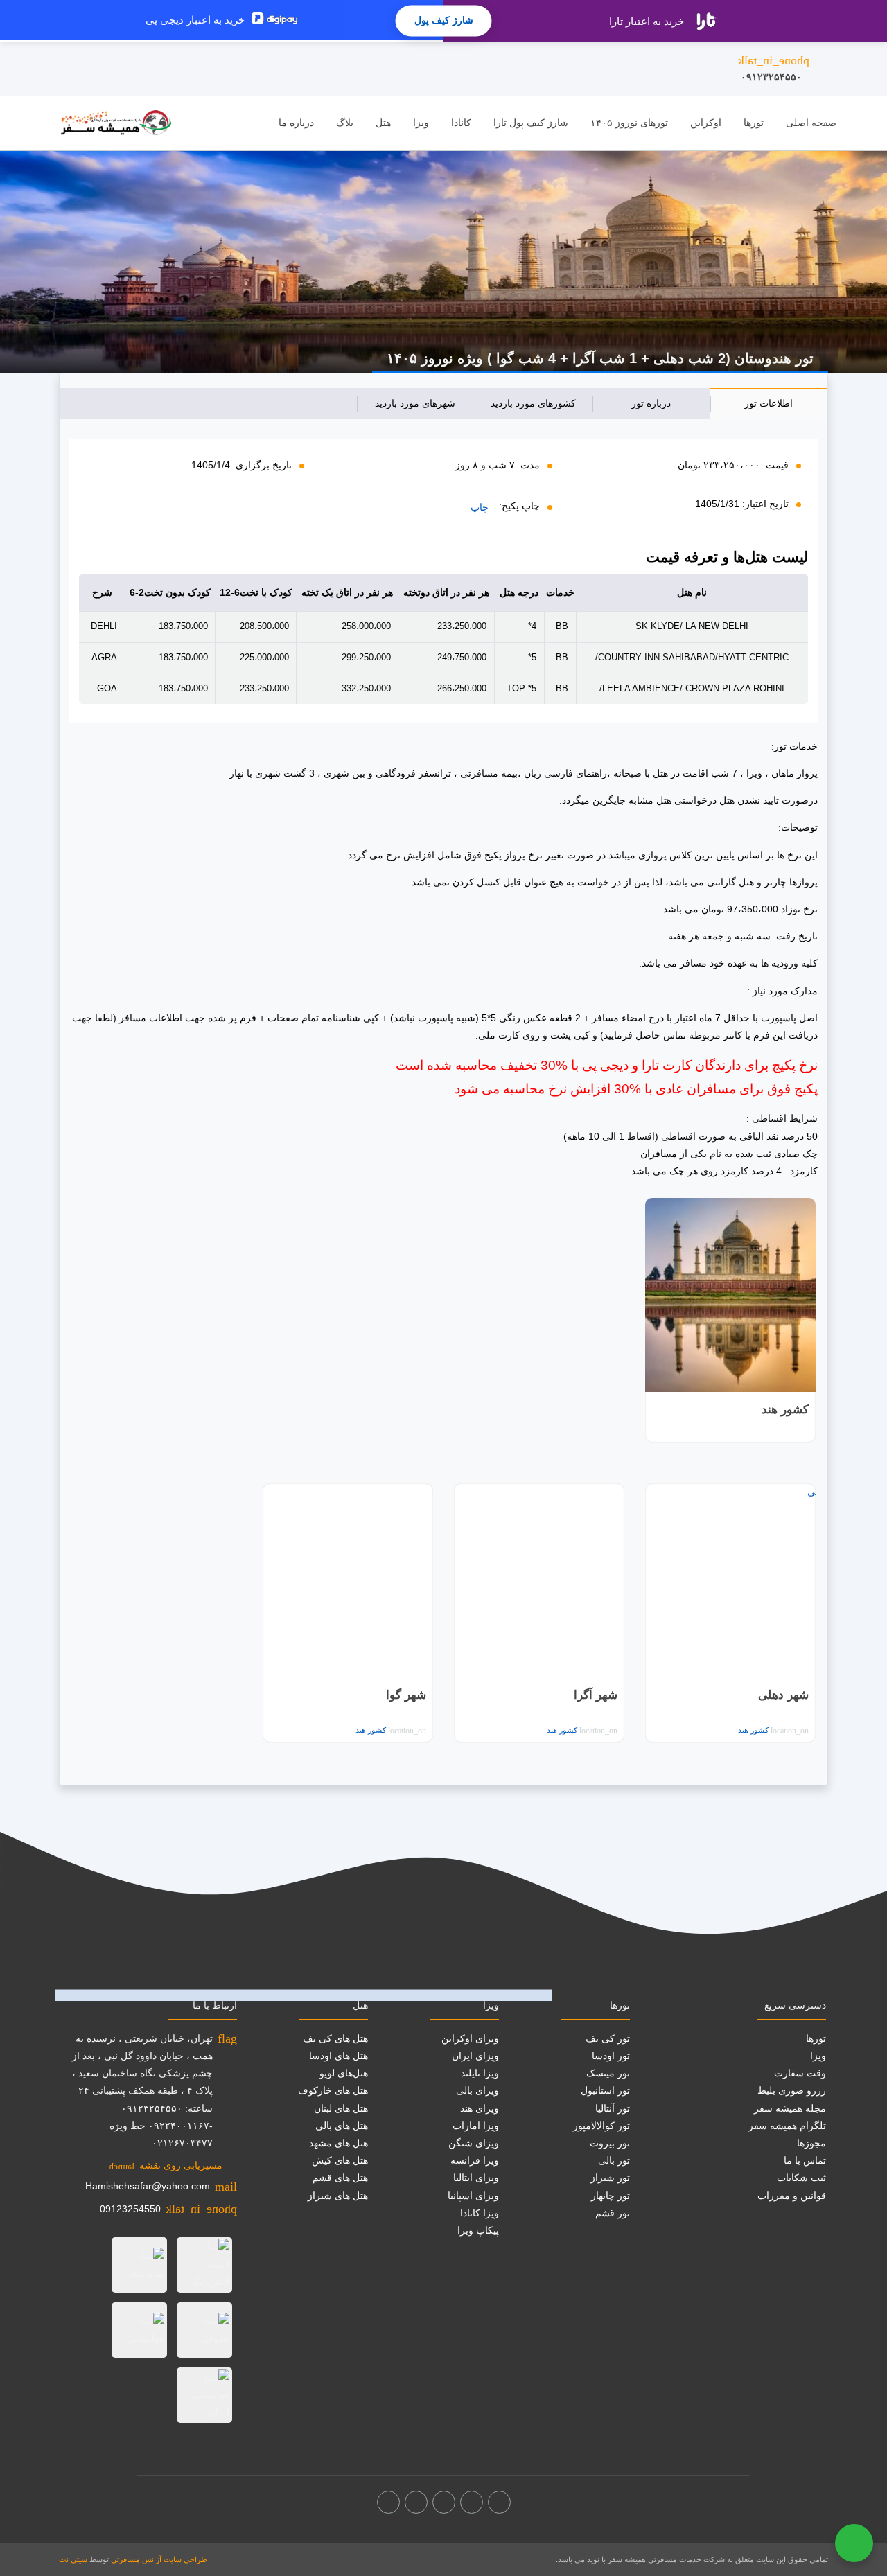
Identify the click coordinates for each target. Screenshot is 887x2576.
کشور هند (785, 1410)
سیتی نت (73, 2559)
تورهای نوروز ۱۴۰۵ (629, 123)
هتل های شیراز (338, 2196)
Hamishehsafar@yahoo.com (148, 2186)
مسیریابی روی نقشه (166, 2165)
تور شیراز (610, 2178)
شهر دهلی (783, 1695)
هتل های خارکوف (333, 2090)
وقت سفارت (800, 2073)
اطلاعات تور (769, 403)
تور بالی (614, 2160)
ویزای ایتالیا (476, 2178)
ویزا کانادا (480, 2213)
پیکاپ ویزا (478, 2230)
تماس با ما (805, 2160)
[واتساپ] (388, 2502)
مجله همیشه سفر (790, 2108)
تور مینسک (608, 2073)
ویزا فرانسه (475, 2160)
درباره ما (296, 123)
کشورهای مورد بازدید (533, 403)
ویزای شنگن (474, 2143)
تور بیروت (610, 2143)
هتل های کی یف (335, 2038)
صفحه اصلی (811, 123)
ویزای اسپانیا (473, 2196)
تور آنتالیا (613, 2108)
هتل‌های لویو (344, 2073)
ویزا (421, 123)
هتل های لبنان (341, 2108)
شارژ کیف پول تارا (531, 123)
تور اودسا (611, 2056)
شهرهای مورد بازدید (415, 403)
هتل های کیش (340, 2160)
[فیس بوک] (499, 2502)
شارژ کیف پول (444, 20)
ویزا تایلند (480, 2073)
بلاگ (345, 123)
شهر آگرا (596, 1695)
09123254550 (130, 2209)
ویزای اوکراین (470, 2038)
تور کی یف (608, 2038)
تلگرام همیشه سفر (787, 2126)
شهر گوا (406, 1695)
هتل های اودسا (339, 2056)
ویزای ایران (475, 2056)
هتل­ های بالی (342, 2126)
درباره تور (651, 403)
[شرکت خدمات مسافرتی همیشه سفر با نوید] (116, 123)
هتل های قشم (340, 2178)
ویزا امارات (476, 2126)
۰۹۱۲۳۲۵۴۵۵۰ (774, 68)
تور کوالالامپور (601, 2126)
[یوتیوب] (416, 2502)
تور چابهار (611, 2196)
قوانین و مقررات (792, 2196)
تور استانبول (605, 2090)
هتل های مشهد (339, 2143)
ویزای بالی (477, 2090)
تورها (754, 123)
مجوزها (811, 2143)
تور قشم (613, 2213)
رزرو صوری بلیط (792, 2090)
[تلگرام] (444, 2502)
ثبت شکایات (801, 2178)
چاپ (480, 507)
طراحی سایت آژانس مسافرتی (159, 2559)
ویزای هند (480, 2108)
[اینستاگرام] (472, 2502)
